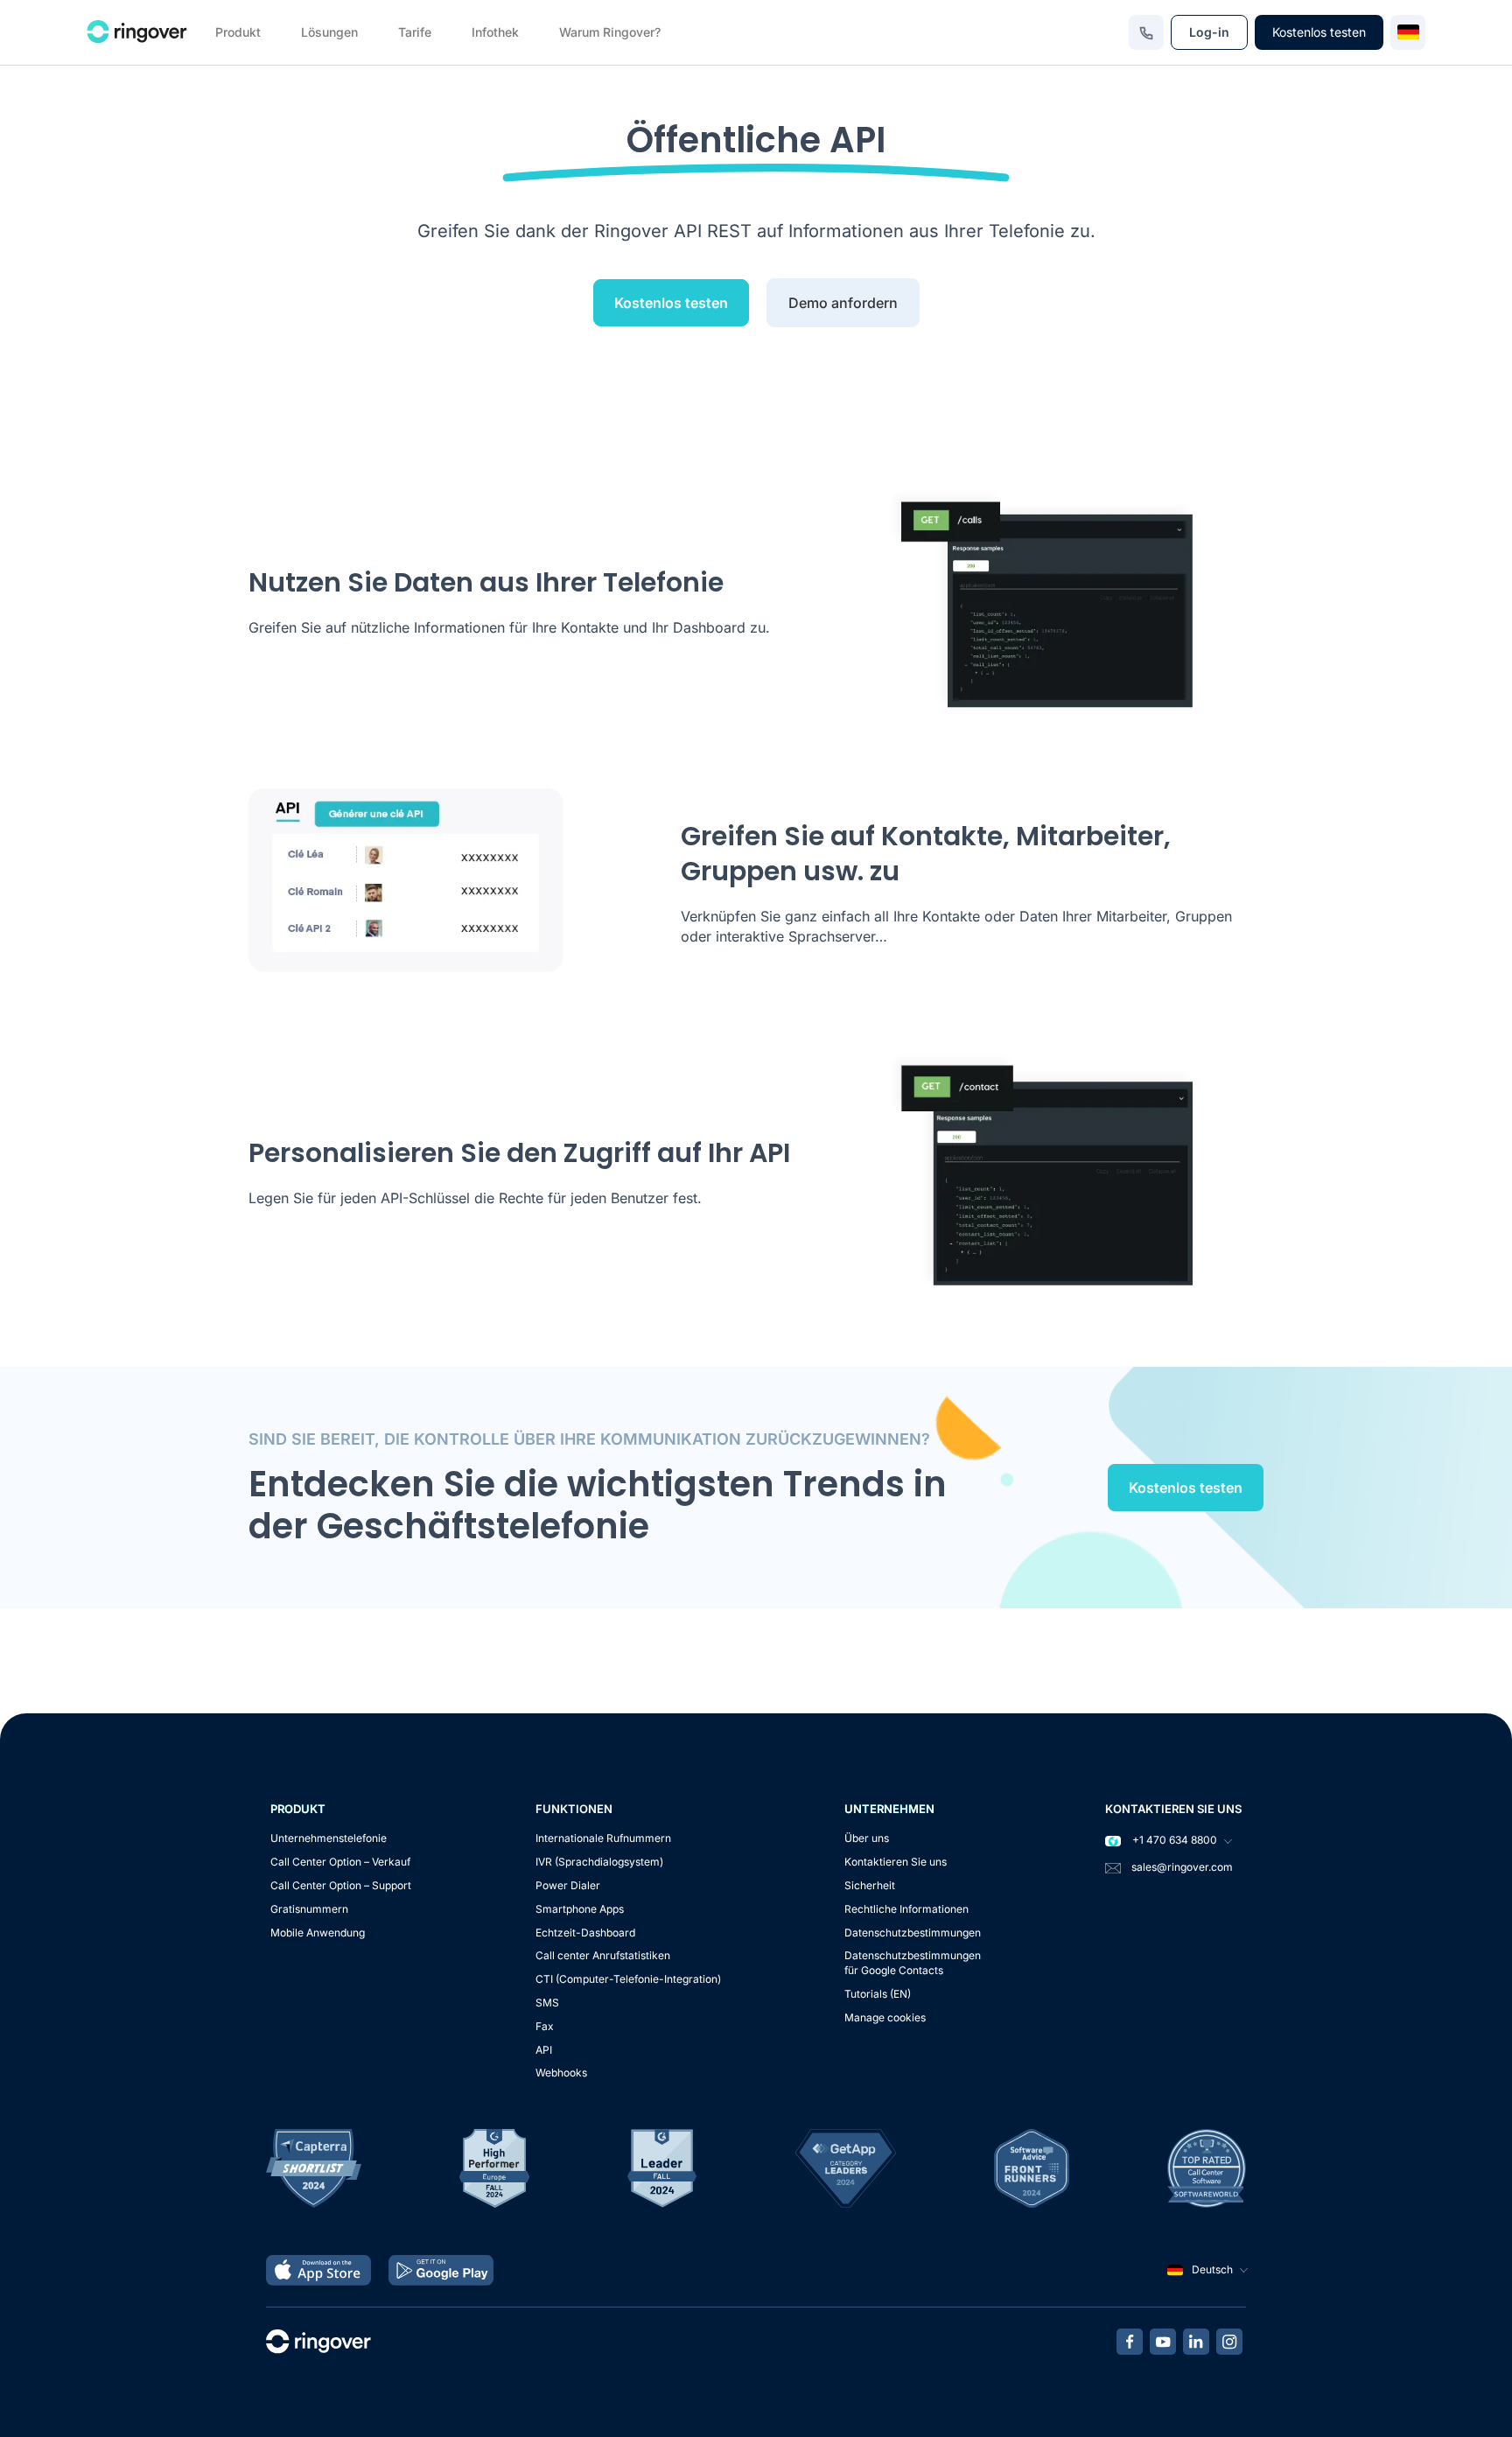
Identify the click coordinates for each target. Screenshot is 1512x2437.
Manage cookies (885, 2017)
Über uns (867, 1838)
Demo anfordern (843, 303)
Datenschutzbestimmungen (913, 1933)
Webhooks (561, 2073)
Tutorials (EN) (878, 1994)
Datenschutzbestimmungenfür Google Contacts (913, 1963)
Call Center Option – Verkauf (340, 1862)
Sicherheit (870, 1885)
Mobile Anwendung (318, 1933)
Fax (545, 2026)
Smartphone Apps (580, 1909)
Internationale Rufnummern (603, 1838)
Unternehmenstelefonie (329, 1838)
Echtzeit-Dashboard (585, 1933)
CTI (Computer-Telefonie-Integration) (628, 1979)
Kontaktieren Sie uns (896, 1862)
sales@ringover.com (1182, 1867)
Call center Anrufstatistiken (603, 1955)
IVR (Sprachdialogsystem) (599, 1862)
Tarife (415, 32)
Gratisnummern (309, 1909)
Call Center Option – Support (341, 1885)
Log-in (1209, 32)
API (544, 2050)
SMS (547, 2003)
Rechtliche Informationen (906, 1909)
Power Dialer (568, 1885)
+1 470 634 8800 (1173, 1840)
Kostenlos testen (1319, 32)
